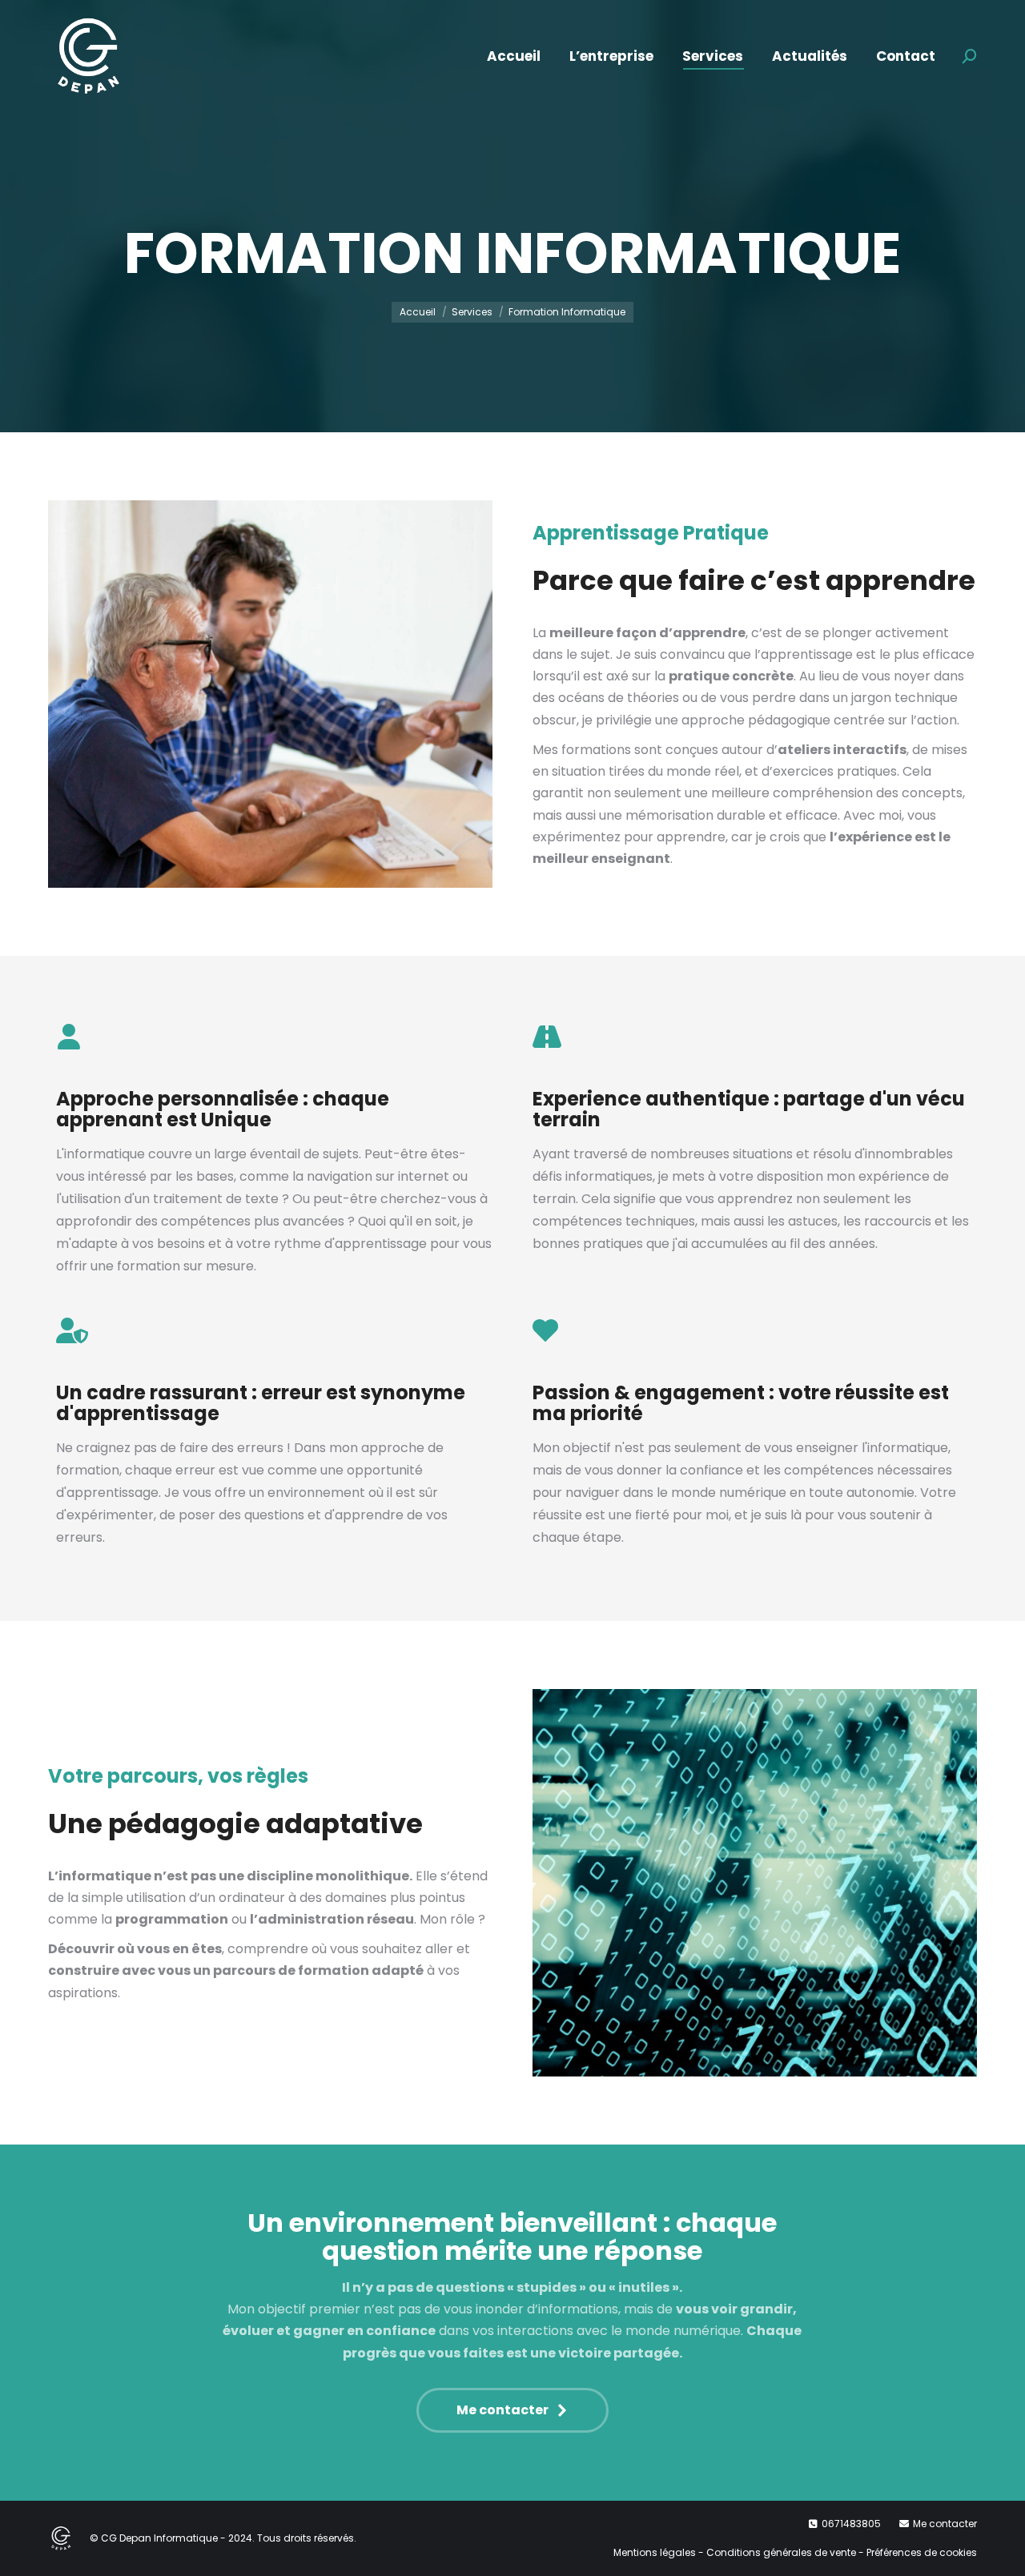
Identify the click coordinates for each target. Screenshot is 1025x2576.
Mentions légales (655, 2552)
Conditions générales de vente (781, 2552)
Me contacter (945, 2524)
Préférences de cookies (922, 2552)
